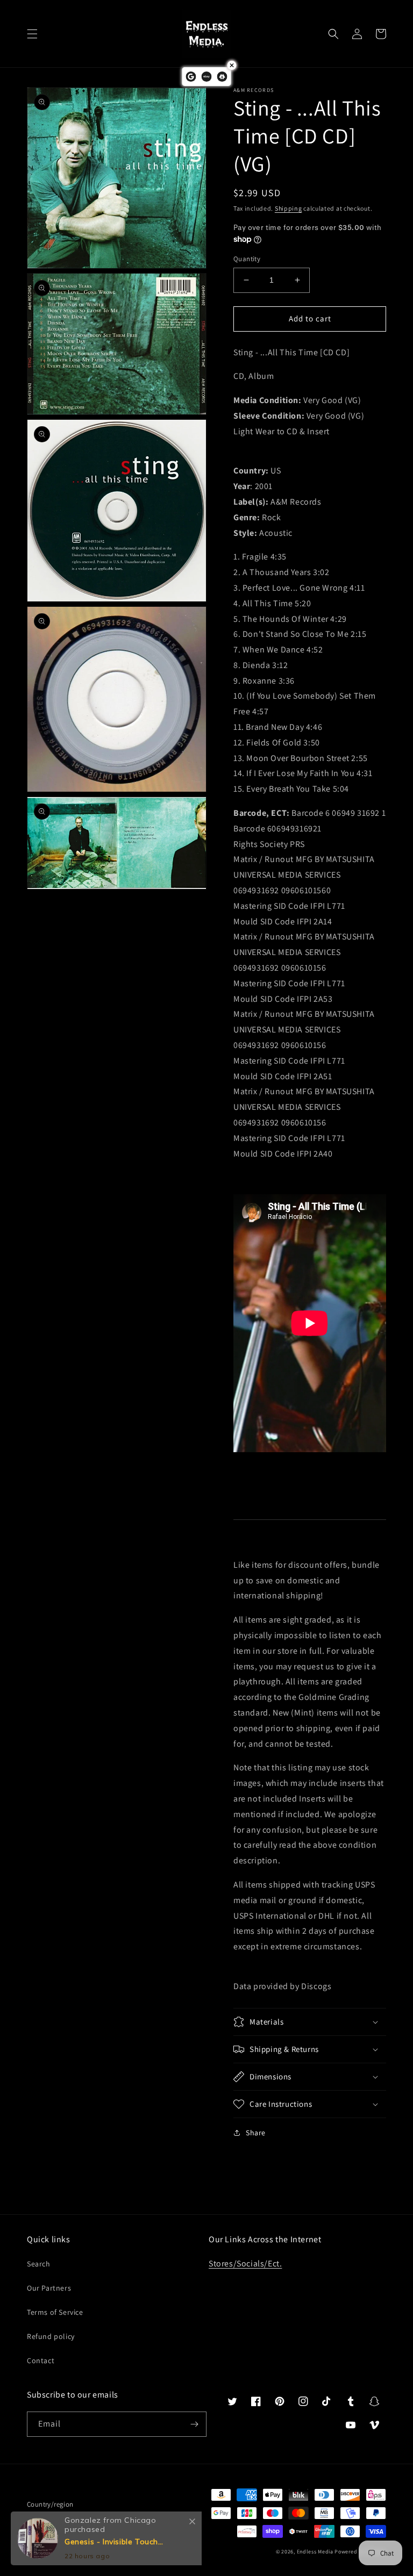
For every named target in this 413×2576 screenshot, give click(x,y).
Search (39, 2264)
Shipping (289, 208)
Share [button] (256, 2133)
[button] (32, 34)
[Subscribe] (194, 2424)
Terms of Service (55, 2312)
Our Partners (49, 2288)
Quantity (247, 259)
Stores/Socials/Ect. (245, 2263)
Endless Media (315, 2552)
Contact (41, 2360)
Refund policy (51, 2336)
